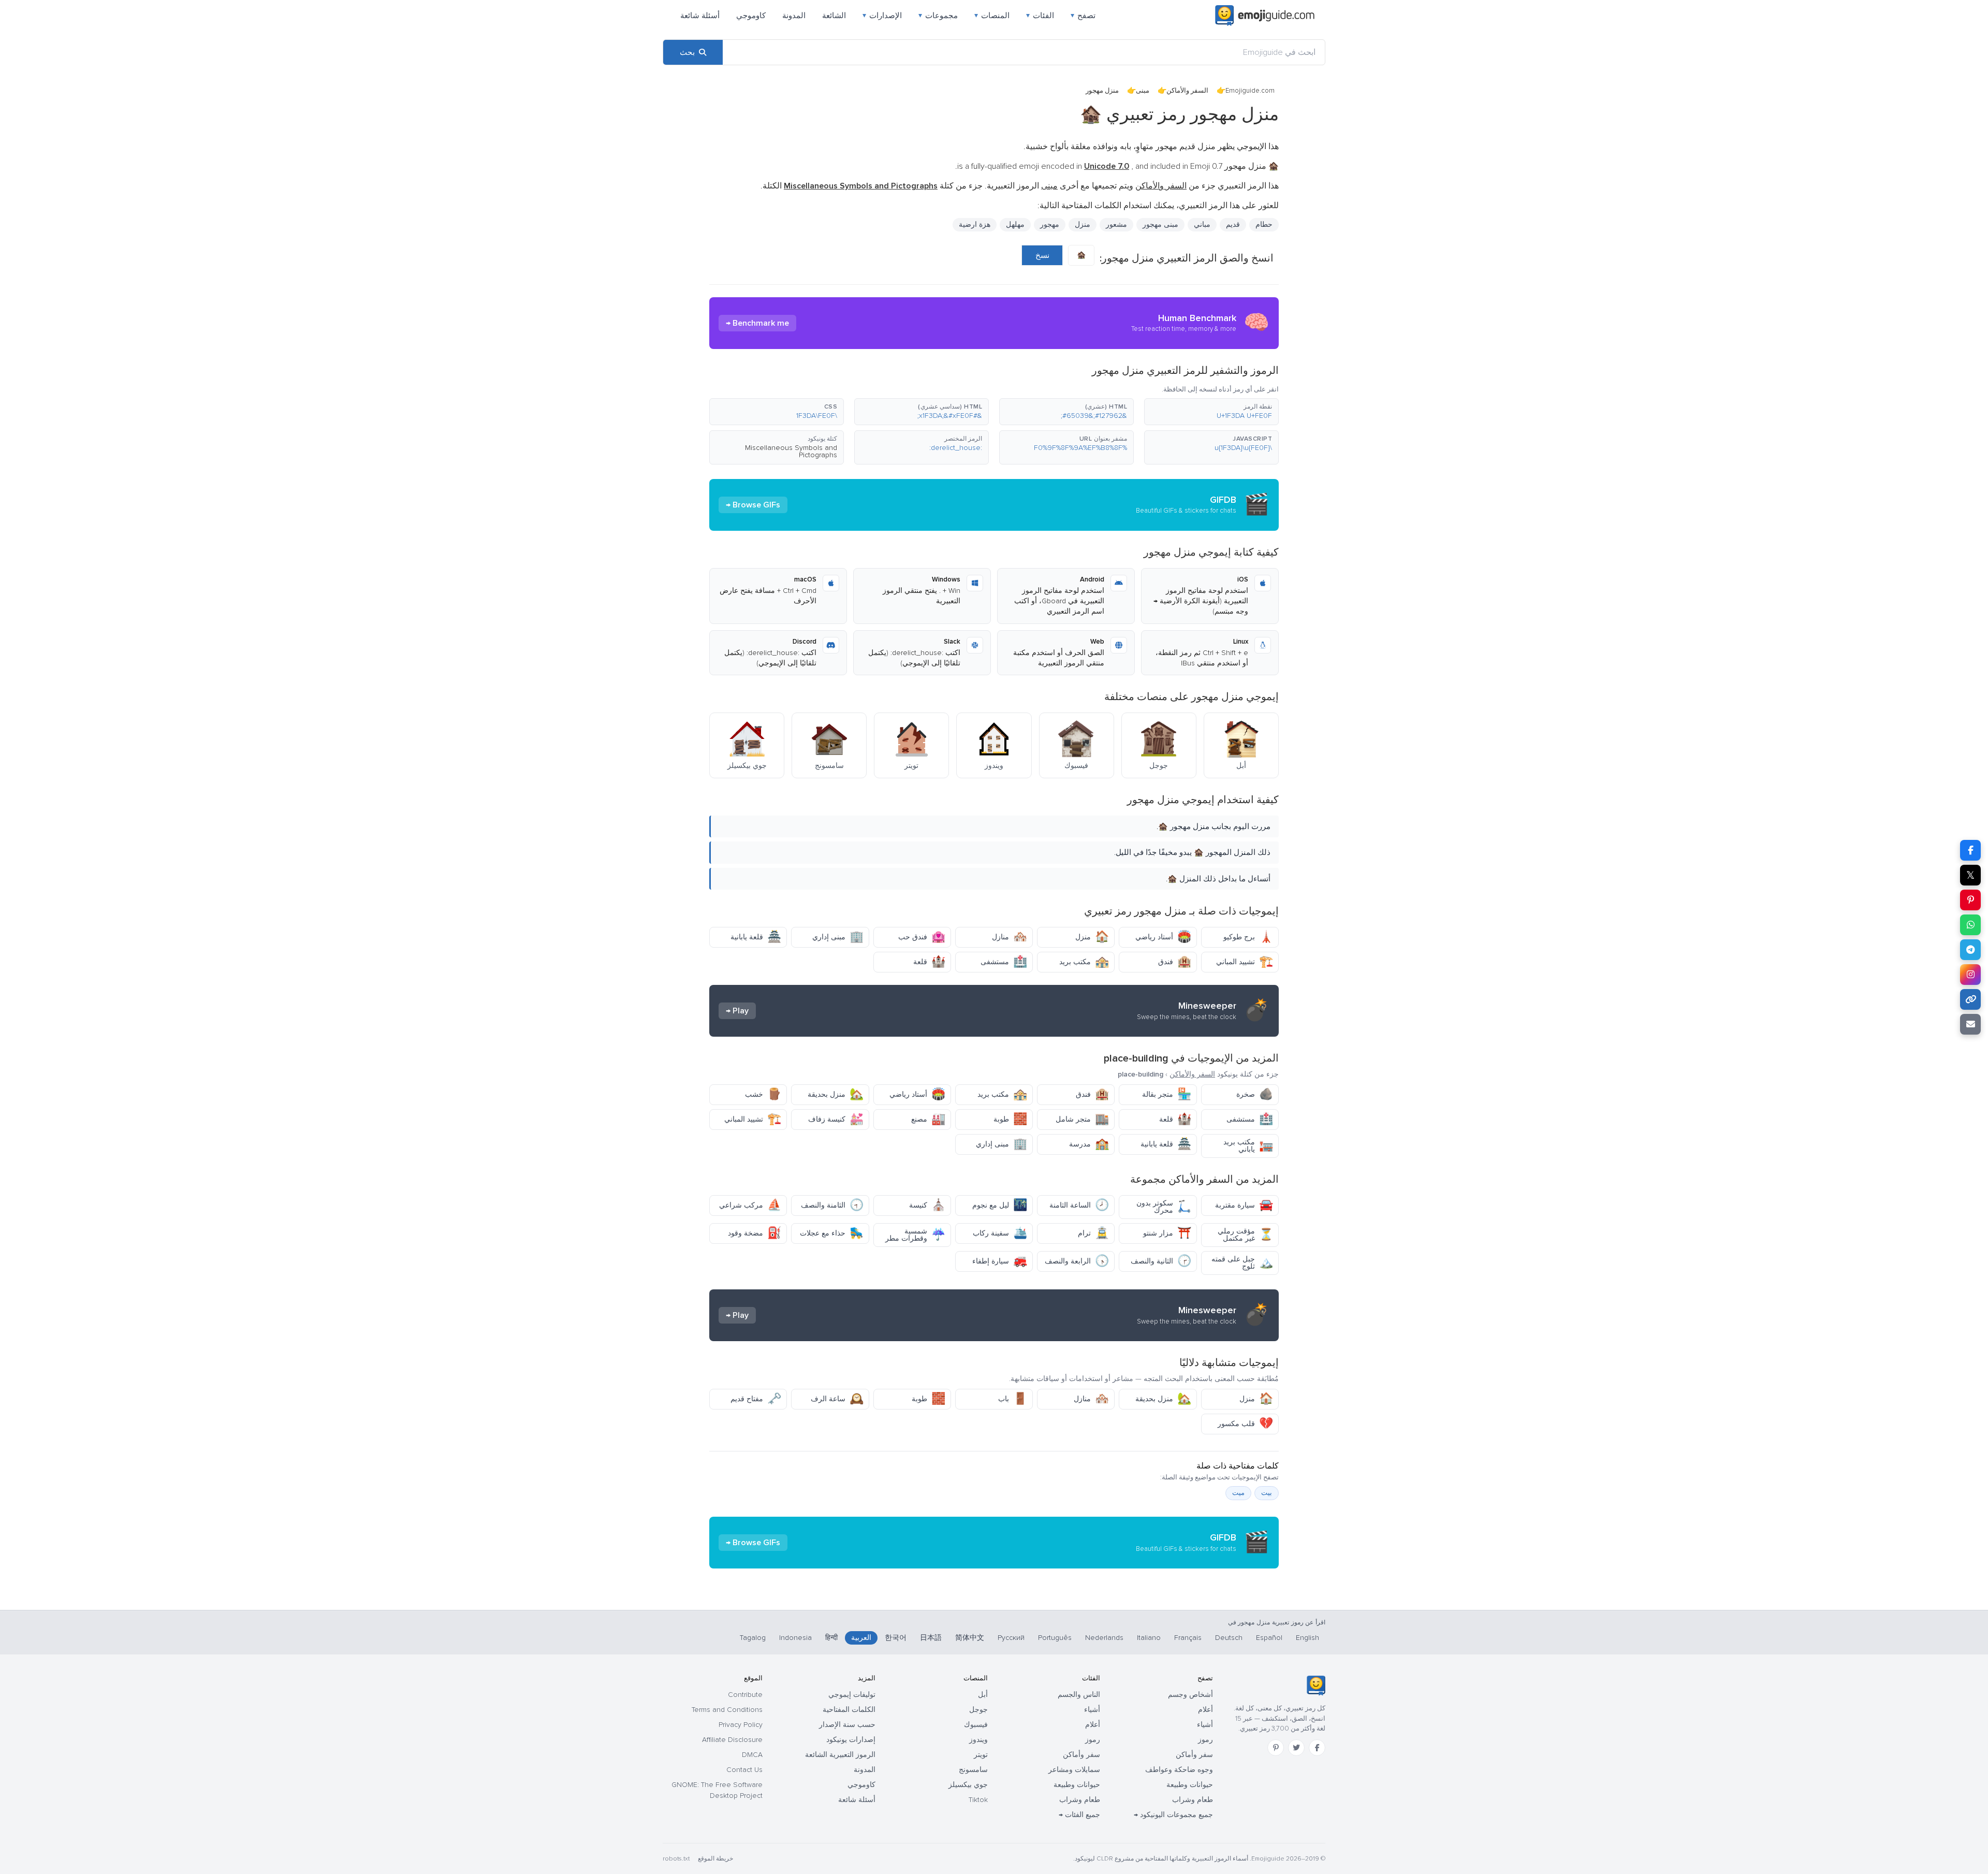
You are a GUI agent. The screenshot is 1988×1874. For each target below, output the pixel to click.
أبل (983, 1695)
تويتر (981, 1755)
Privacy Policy (741, 1725)
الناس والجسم (1079, 1695)
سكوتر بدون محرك (1164, 1207)
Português (1055, 1638)
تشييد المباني (1245, 962)
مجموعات (938, 16)
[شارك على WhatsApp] (1970, 925)
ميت (1238, 1493)
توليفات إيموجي (852, 1695)
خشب (763, 1094)
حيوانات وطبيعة (1190, 1785)
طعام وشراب (1193, 1800)
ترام (1093, 1233)
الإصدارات (882, 16)
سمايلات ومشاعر (1074, 1770)
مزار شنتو (1167, 1233)
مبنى (1143, 91)
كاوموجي (751, 16)
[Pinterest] (1276, 1748)
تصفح (1083, 16)
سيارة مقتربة (1244, 1205)
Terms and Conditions (727, 1710)
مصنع (928, 1119)
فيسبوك (976, 1725)
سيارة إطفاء (1000, 1261)
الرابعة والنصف (1077, 1261)
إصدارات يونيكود (851, 1740)
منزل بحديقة (836, 1094)
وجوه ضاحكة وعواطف (1179, 1770)
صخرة (1255, 1094)
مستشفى (1004, 962)
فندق (1175, 962)
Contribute (745, 1695)
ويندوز (978, 1740)
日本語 (931, 1638)
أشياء (1205, 1725)
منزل (1092, 937)
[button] (1211, 412)
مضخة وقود (755, 1233)
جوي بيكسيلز (968, 1785)
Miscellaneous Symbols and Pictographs (791, 451)
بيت (1267, 1493)
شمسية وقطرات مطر (915, 1235)
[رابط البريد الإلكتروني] (1970, 1024)
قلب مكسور (1245, 1424)
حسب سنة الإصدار (847, 1725)
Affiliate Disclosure (732, 1740)
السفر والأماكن (1187, 91)
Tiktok (978, 1800)
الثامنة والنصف (832, 1205)
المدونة (794, 16)
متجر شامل (1082, 1119)
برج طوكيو (1248, 937)
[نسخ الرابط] (1970, 999)
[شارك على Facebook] (1970, 850)
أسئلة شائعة (700, 16)
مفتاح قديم (756, 1399)
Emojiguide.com (1250, 91)
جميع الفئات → (1079, 1815)
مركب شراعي (750, 1205)
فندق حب (922, 937)
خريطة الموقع (715, 1859)
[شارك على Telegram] (1970, 950)
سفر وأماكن (1194, 1755)
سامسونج (973, 1770)
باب (1013, 1399)
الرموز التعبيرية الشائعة (840, 1755)
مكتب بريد (1084, 962)
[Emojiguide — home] (1265, 16)
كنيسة (927, 1205)
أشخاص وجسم (1190, 1695)
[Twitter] (1296, 1748)
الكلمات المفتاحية (849, 1710)
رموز (1205, 1740)
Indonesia (795, 1638)
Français (1188, 1638)
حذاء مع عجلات (832, 1233)
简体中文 (970, 1638)
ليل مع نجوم (1000, 1205)
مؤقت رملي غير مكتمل (1245, 1235)
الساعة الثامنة (1079, 1205)
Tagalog (753, 1638)
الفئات (1040, 16)
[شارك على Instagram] (1970, 975)
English (1307, 1638)
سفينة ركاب (1000, 1233)
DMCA (752, 1755)
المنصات (992, 16)
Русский (1011, 1638)
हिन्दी (831, 1638)
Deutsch (1229, 1638)
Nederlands (1104, 1638)
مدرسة (1089, 1144)
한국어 (896, 1638)
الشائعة (834, 16)
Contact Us (744, 1770)
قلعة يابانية (756, 937)
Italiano (1149, 1638)
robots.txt (676, 1859)
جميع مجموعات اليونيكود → (1173, 1815)
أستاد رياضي (1163, 937)
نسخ (1042, 255)
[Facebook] (1317, 1748)
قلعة (929, 962)
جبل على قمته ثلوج (1242, 1263)
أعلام (1205, 1710)
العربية (861, 1638)
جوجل (978, 1710)
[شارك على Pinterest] (1970, 900)
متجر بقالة (1167, 1094)
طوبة (1010, 1119)
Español (1269, 1638)
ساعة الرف (837, 1399)
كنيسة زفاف (836, 1119)
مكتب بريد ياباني (1248, 1146)
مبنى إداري (838, 937)
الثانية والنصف (1161, 1261)
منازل (1010, 937)
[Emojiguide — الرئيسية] (1316, 1686)
